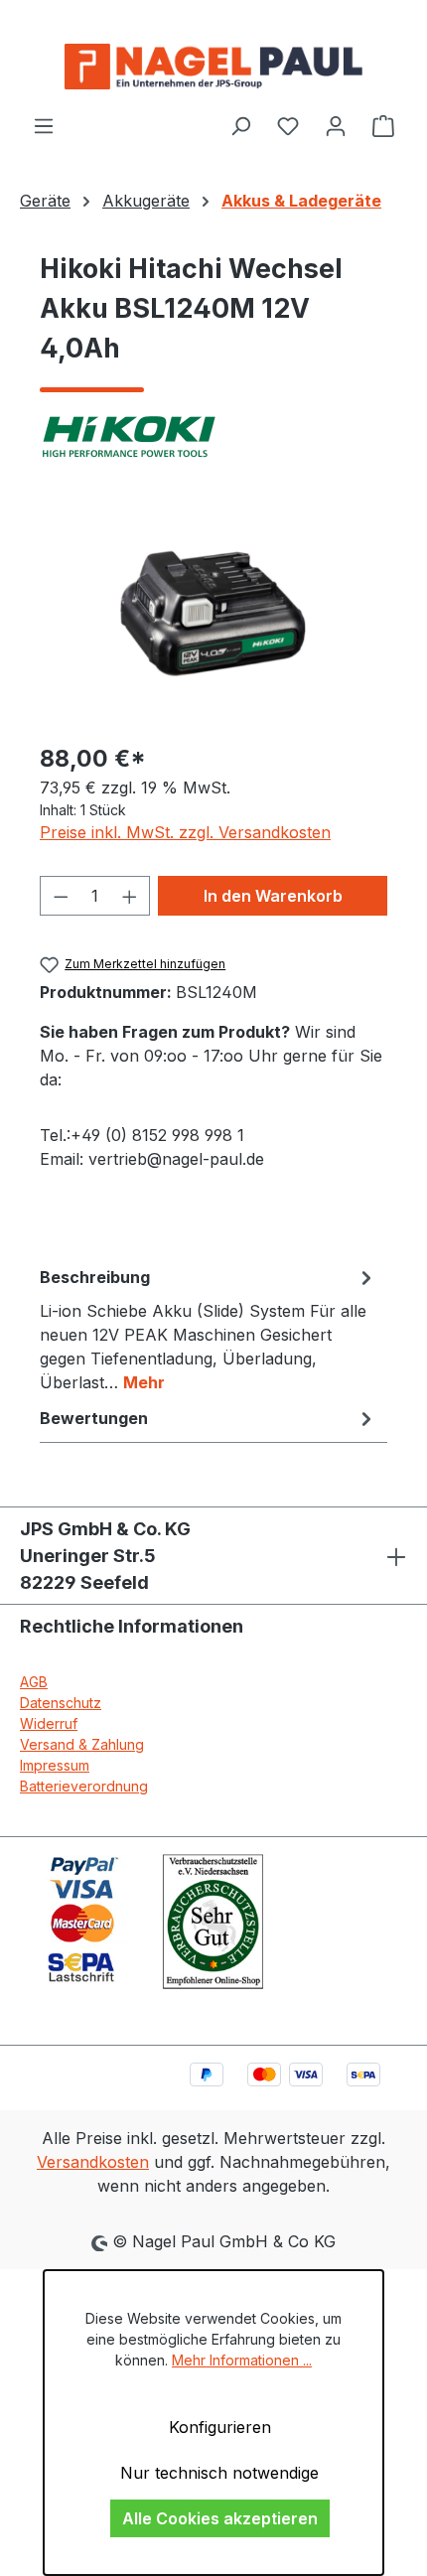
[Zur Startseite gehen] (213, 67)
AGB (34, 1682)
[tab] (209, 1329)
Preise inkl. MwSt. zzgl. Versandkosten (185, 832)
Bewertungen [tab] (94, 1418)
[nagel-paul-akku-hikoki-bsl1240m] (213, 613)
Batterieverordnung (84, 1786)
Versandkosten (93, 2162)
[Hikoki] (213, 437)
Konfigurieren (220, 2427)
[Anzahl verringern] (61, 896)
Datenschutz (61, 1703)
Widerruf (49, 1723)
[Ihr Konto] (336, 125)
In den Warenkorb (273, 896)
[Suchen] (240, 125)
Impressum (55, 1765)
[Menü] (44, 125)
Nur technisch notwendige (219, 2473)
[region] (213, 613)
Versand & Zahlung (82, 1744)
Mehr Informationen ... (242, 2360)
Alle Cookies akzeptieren (220, 2518)
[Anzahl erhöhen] (130, 896)
